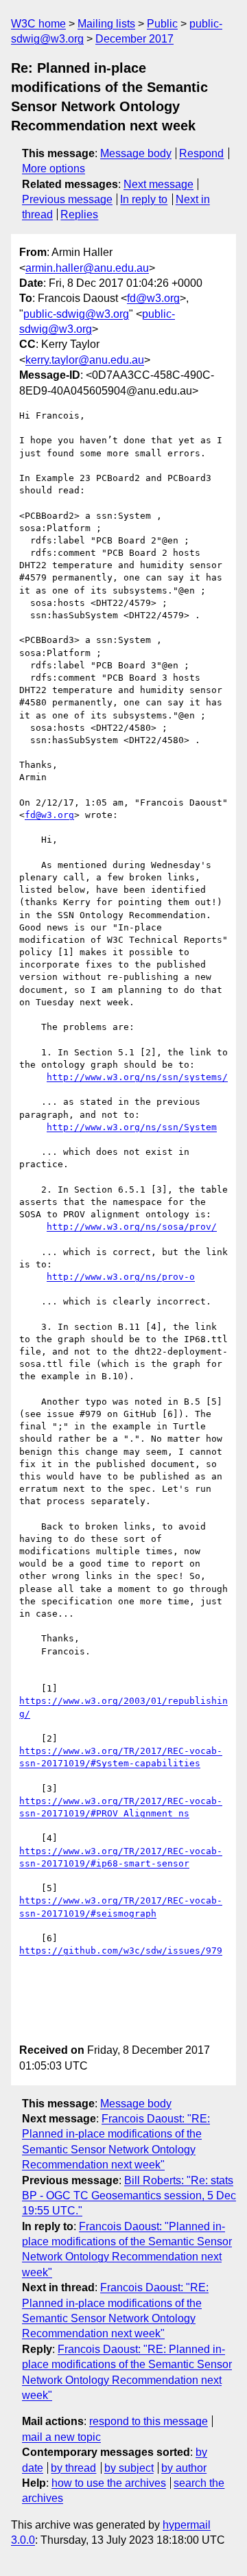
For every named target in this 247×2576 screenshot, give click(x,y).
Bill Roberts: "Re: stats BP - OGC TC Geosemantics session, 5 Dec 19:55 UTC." (129, 2196)
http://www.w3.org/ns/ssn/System (132, 1127)
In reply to (144, 199)
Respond (201, 153)
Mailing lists (106, 24)
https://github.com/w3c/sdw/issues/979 (121, 1951)
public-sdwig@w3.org (76, 314)
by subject (129, 2468)
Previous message (67, 199)
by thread (73, 2468)
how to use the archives (109, 2483)
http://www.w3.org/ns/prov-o (121, 1277)
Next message (158, 184)
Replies (79, 214)
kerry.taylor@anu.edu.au (85, 360)
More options (54, 168)
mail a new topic (61, 2437)
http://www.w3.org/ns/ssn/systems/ (137, 1077)
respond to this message (149, 2421)
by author (184, 2468)
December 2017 (134, 39)
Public (162, 24)
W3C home (38, 24)
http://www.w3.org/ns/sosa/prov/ (132, 1227)
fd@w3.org (153, 298)
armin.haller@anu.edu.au (87, 268)
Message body (136, 153)
